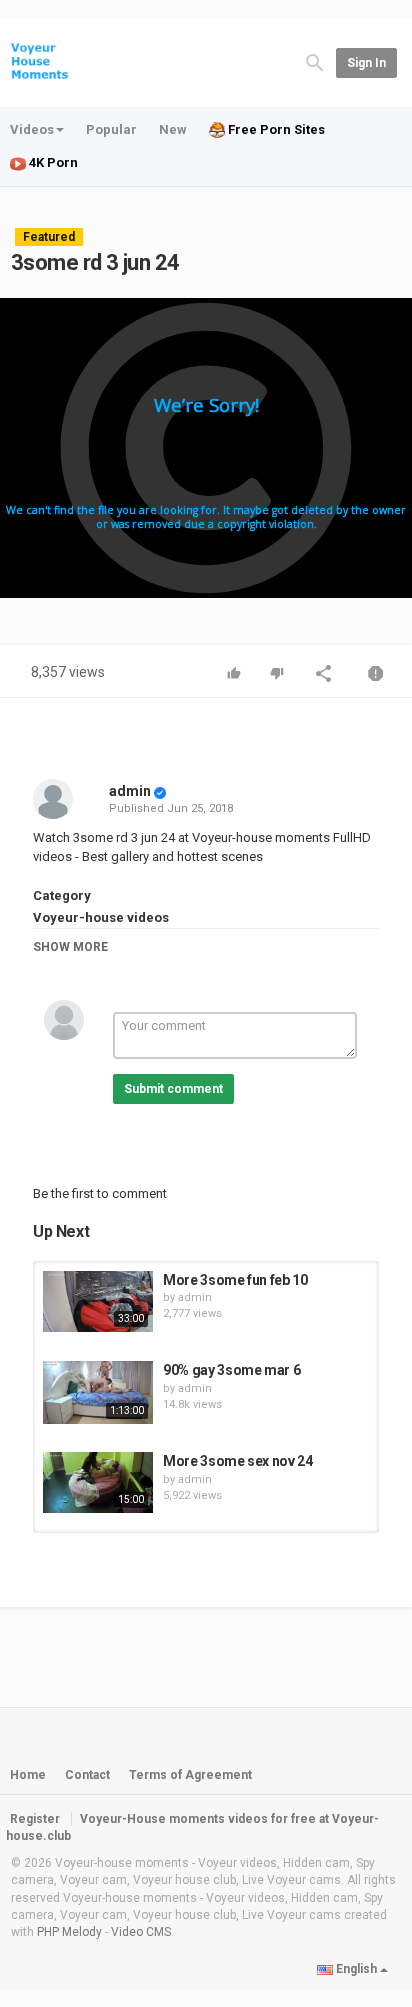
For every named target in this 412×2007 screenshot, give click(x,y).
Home (28, 1775)
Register (35, 1819)
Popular (111, 129)
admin (130, 791)
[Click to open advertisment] (206, 448)
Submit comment (173, 1089)
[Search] (315, 61)
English (356, 1969)
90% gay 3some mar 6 (231, 1370)
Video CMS (141, 1932)
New (173, 129)
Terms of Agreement (190, 1775)
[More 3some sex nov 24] (98, 1482)
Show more (70, 947)
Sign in (366, 63)
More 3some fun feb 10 (235, 1280)
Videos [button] (32, 129)
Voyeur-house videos (101, 917)
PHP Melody (69, 1932)
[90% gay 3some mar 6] (98, 1392)
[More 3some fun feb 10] (98, 1302)
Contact (87, 1775)
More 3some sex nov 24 (238, 1461)
